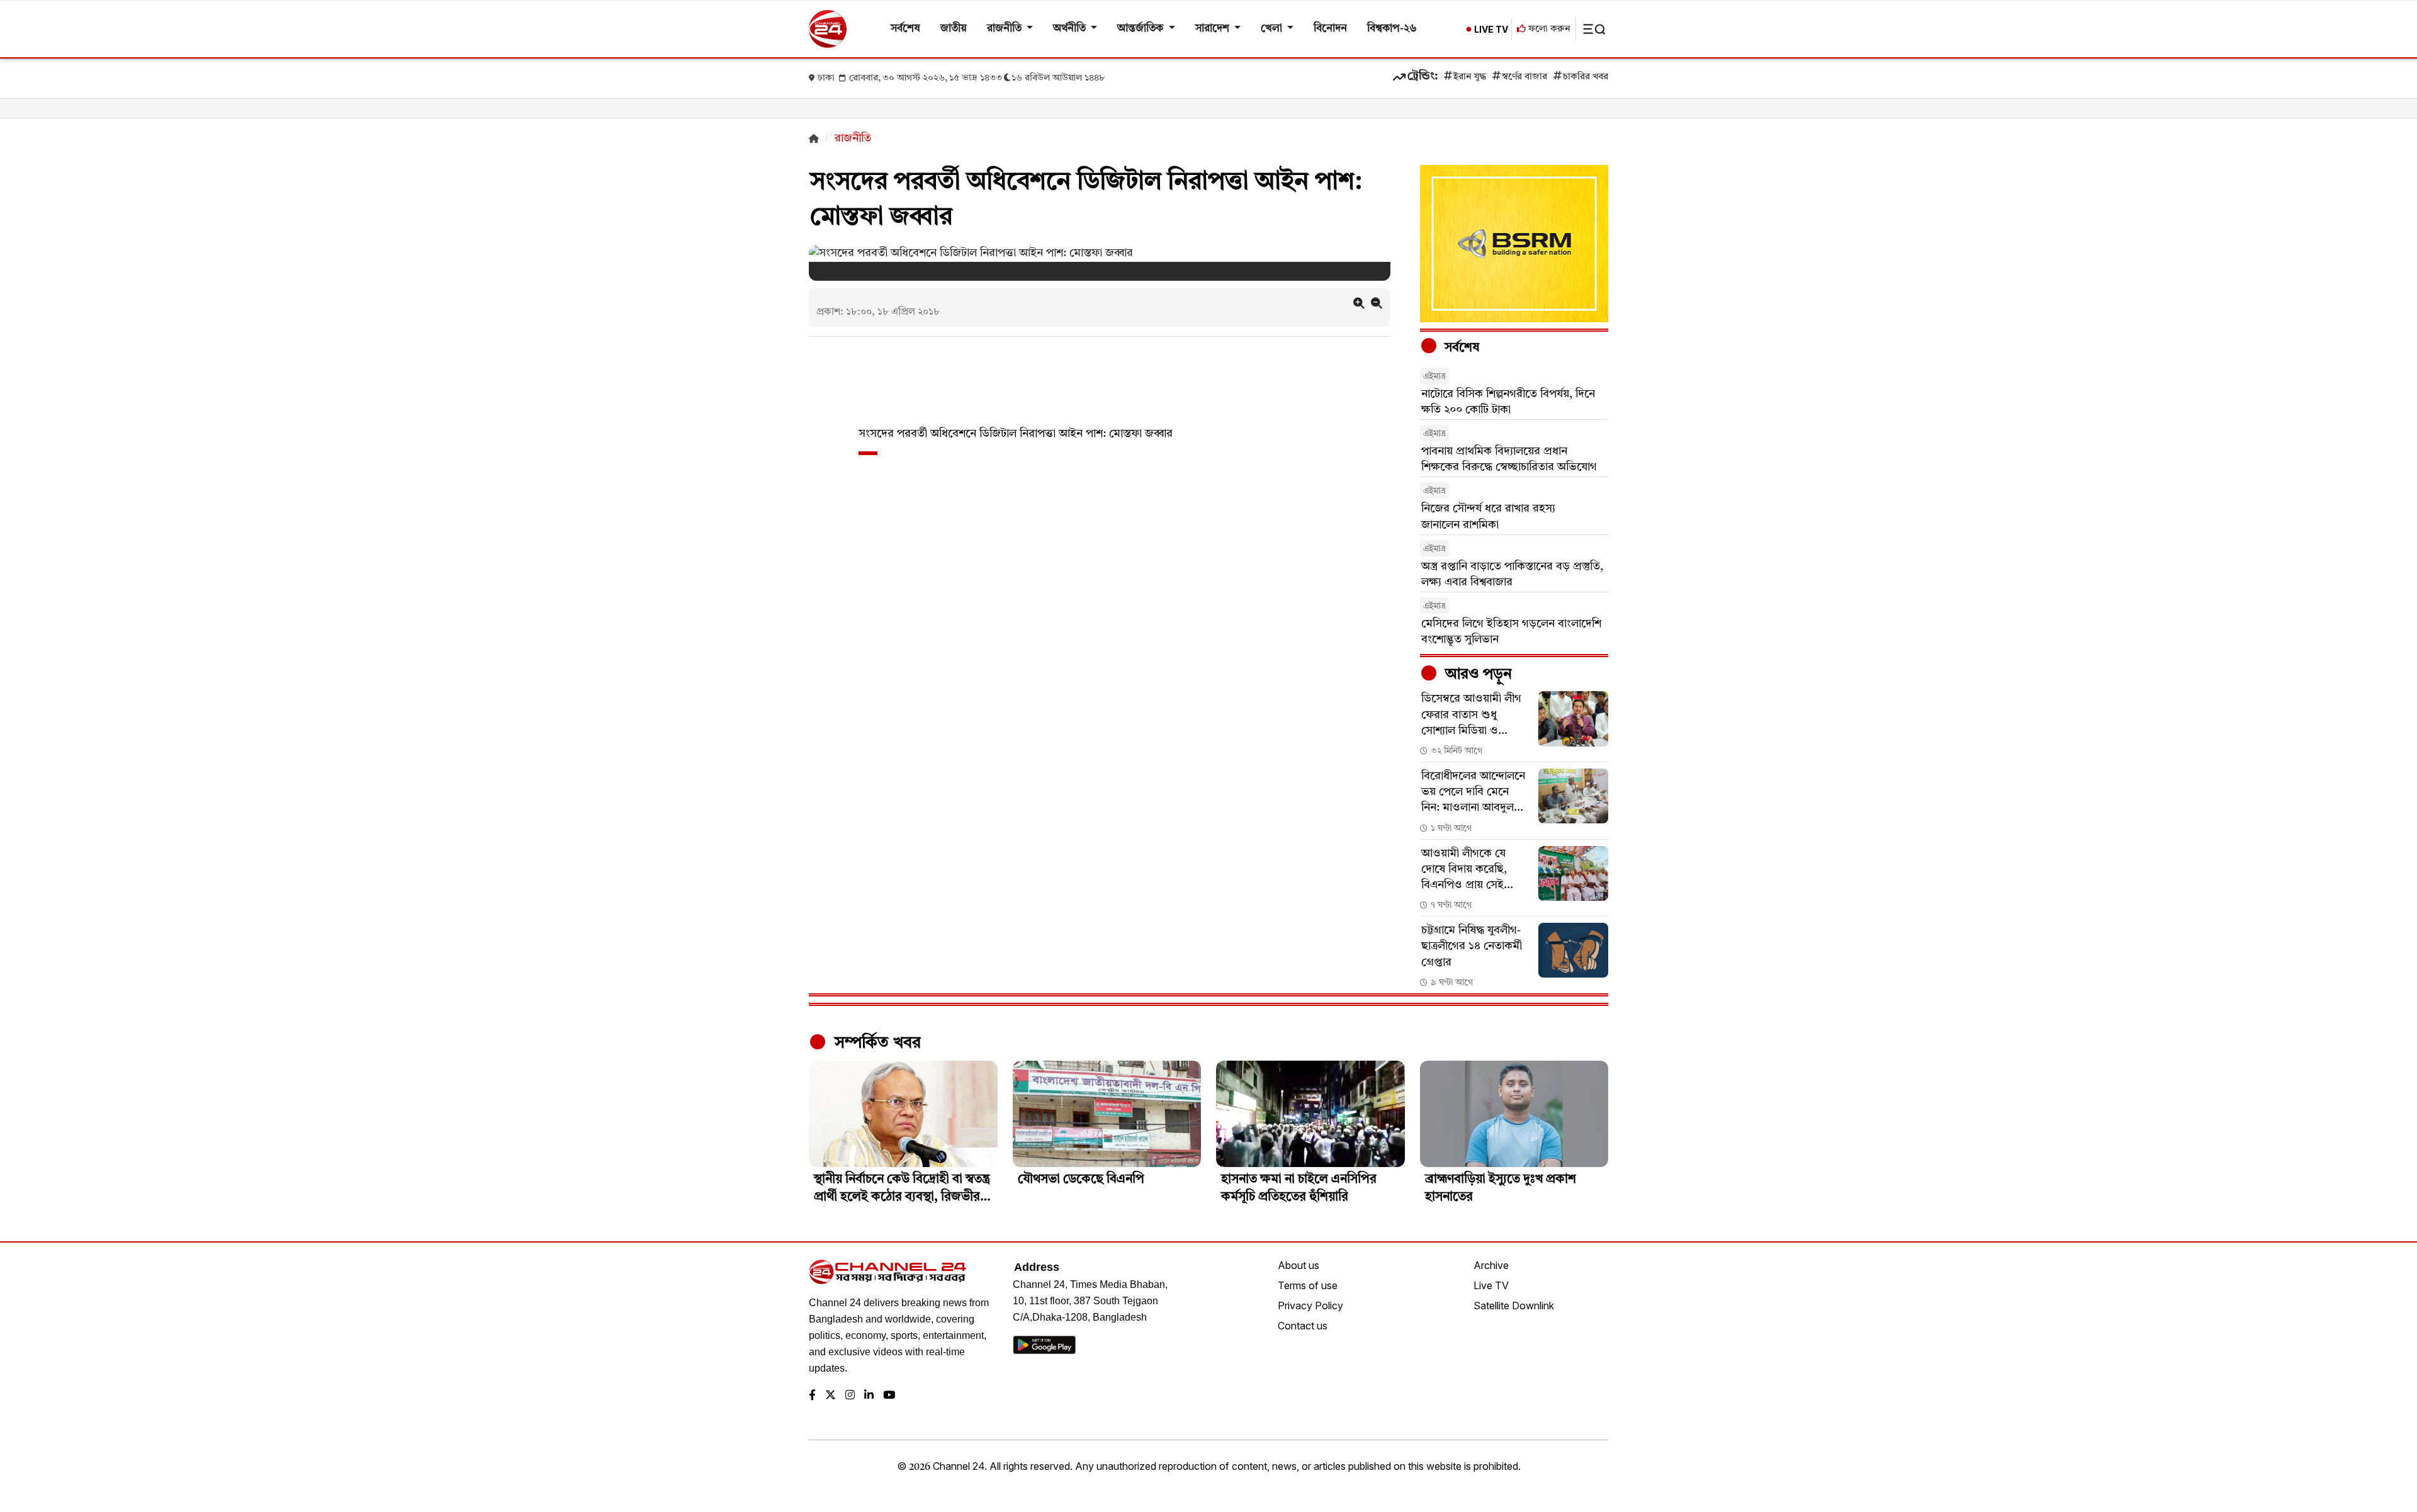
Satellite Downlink (1514, 1306)
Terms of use (1308, 1285)
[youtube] (889, 1396)
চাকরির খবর (1586, 77)
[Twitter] (831, 1396)
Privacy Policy (1310, 1306)
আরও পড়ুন (1477, 675)
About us (1299, 1265)
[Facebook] (812, 1396)
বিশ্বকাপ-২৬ (1392, 29)
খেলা (1273, 29)
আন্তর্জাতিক (1141, 29)
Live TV (1491, 1285)
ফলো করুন (1548, 29)
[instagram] (850, 1396)
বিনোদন (1330, 29)
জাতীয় (954, 29)
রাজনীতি (1006, 29)
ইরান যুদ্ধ (1470, 77)
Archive (1491, 1265)
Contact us (1303, 1326)
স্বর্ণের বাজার (1524, 77)
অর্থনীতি (1071, 29)
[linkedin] (869, 1396)
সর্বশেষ (905, 29)
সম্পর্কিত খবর (876, 1043)
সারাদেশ (1214, 29)
